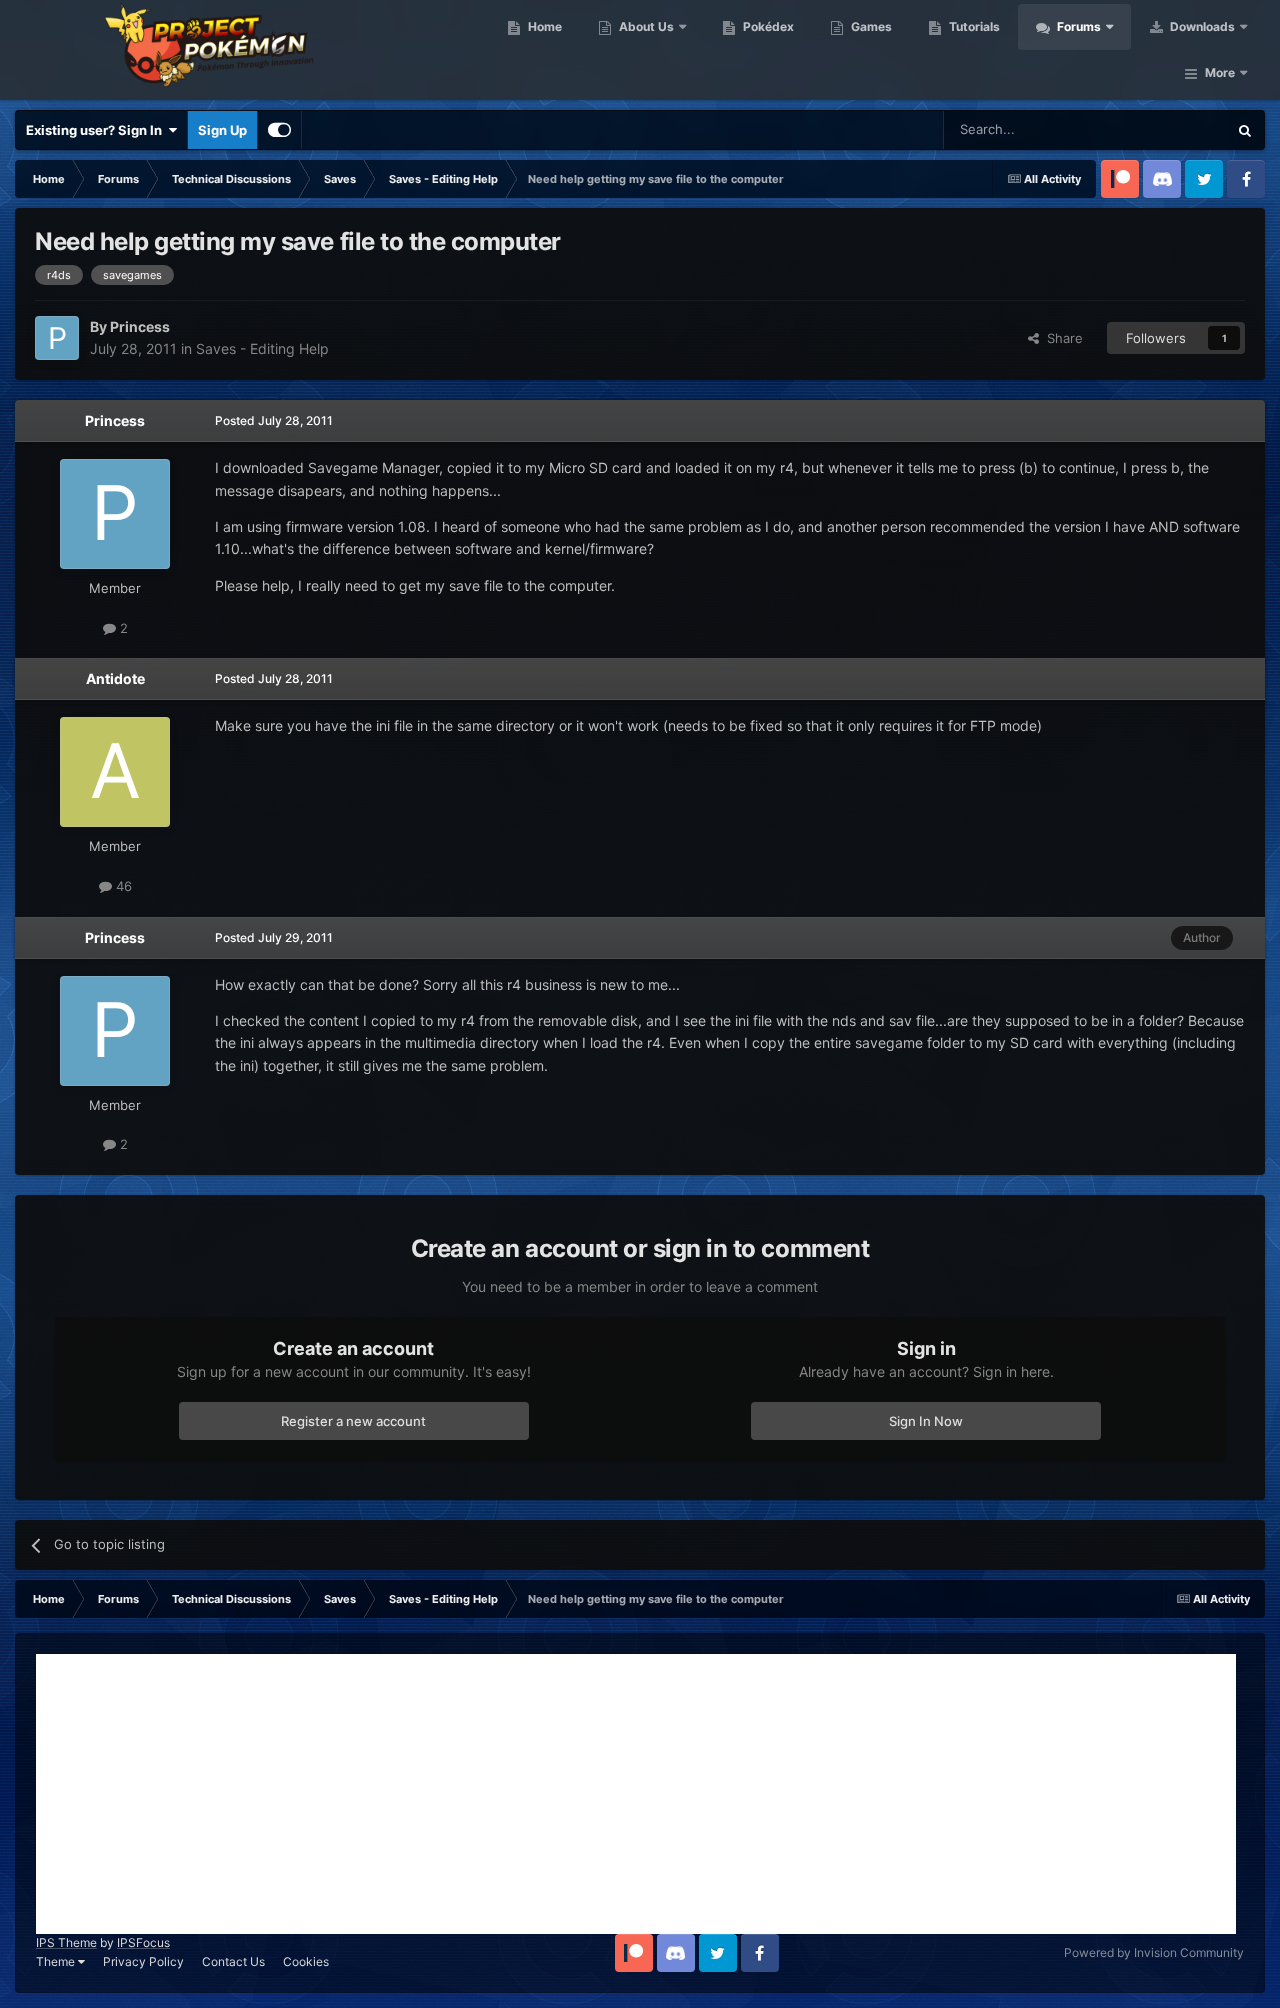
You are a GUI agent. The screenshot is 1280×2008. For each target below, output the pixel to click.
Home (543, 26)
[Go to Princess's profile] (57, 338)
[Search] (1245, 130)
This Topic (1170, 129)
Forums (1077, 26)
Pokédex (767, 26)
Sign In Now (926, 1421)
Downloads (1201, 26)
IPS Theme (66, 1942)
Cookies (306, 1961)
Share (1061, 338)
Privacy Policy (143, 1961)
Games (870, 26)
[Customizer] (279, 130)
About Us (645, 26)
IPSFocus (143, 1942)
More (1220, 72)
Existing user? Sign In (97, 130)
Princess (115, 420)
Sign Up (222, 130)
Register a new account (353, 1421)
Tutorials (973, 26)
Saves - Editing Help (262, 348)
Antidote (115, 678)
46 (122, 886)
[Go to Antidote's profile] (115, 772)
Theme (57, 1961)
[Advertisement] (636, 1794)
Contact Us (233, 1961)
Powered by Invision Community (1154, 1952)
